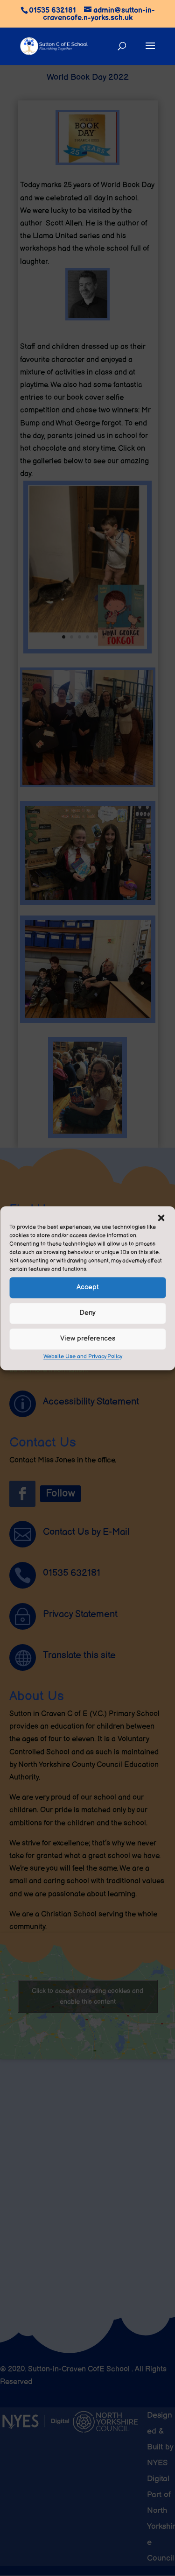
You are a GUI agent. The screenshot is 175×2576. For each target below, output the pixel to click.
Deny (87, 1313)
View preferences (88, 1338)
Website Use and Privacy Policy (83, 1357)
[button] (161, 1218)
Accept (88, 1287)
